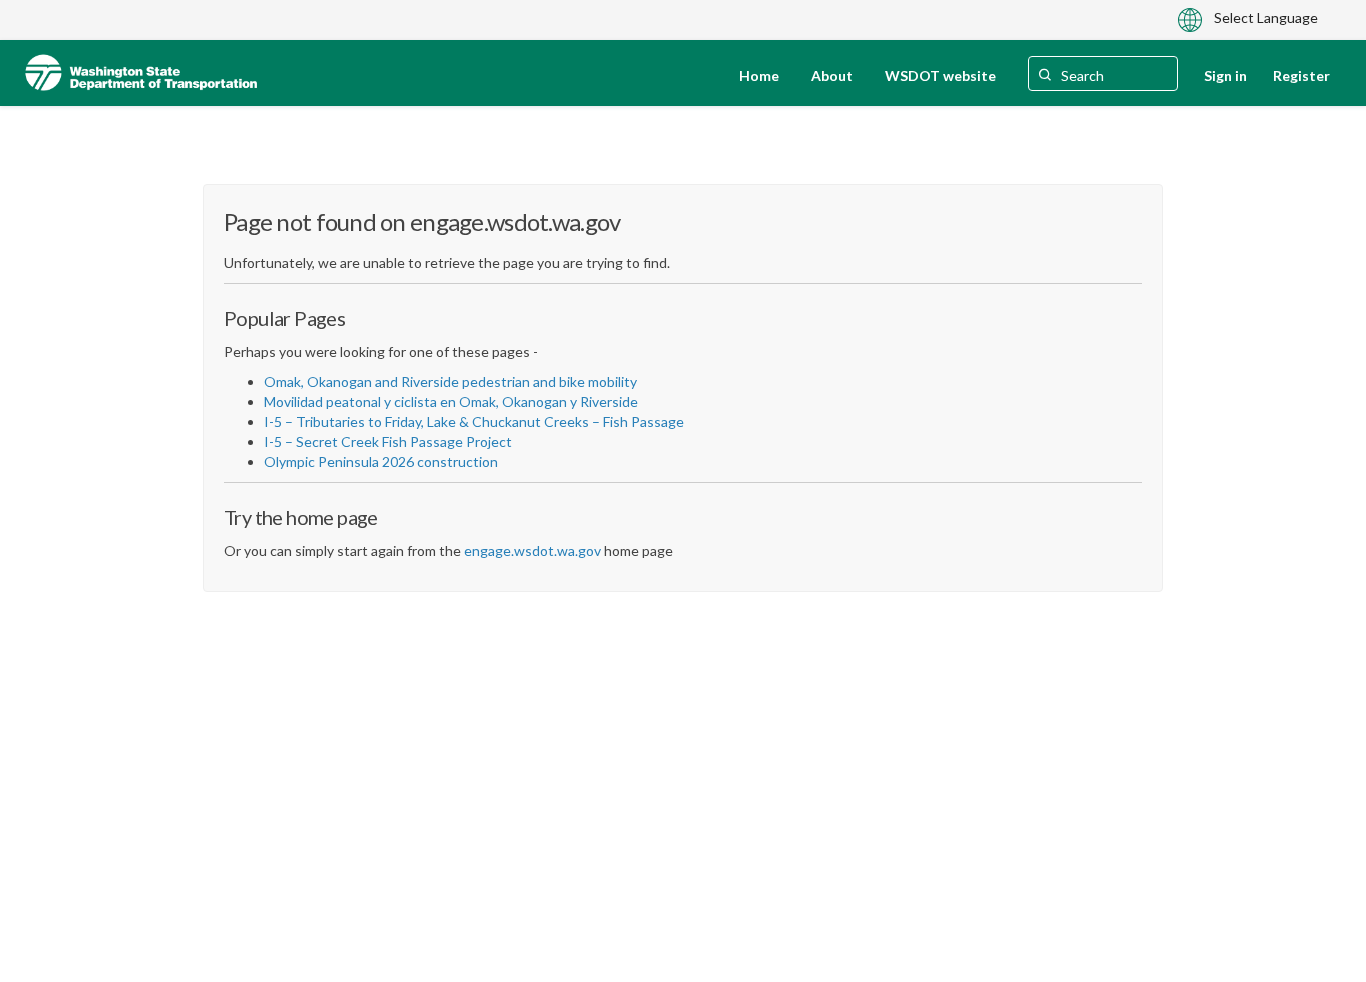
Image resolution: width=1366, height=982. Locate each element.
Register (1301, 75)
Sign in (1225, 75)
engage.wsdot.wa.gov (532, 550)
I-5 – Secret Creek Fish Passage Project (388, 441)
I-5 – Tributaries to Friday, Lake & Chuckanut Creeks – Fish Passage (474, 421)
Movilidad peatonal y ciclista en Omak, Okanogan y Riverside (451, 401)
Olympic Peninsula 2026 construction (381, 461)
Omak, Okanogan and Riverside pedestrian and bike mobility (450, 381)
